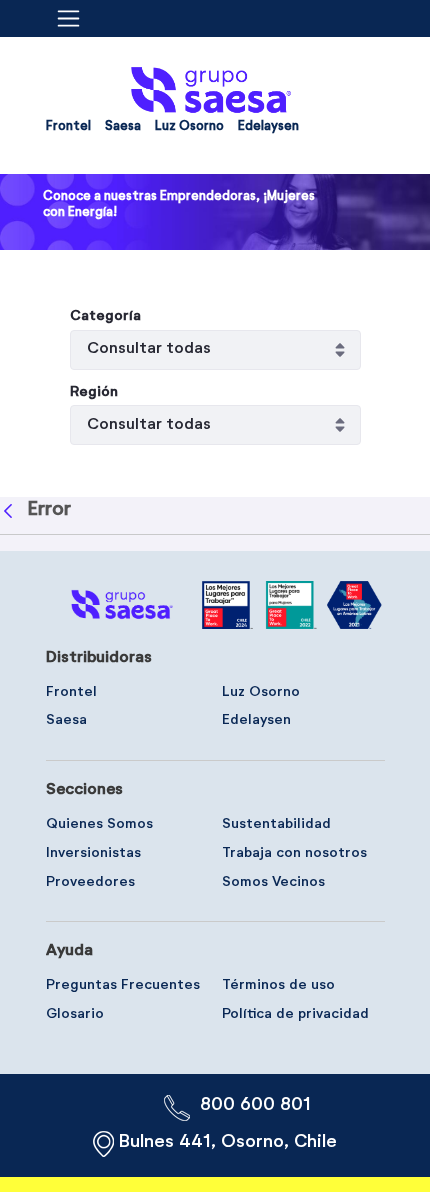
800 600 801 (255, 1105)
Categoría (105, 316)
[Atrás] (10, 510)
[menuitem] (68, 130)
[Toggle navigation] (75, 18)
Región (94, 392)
